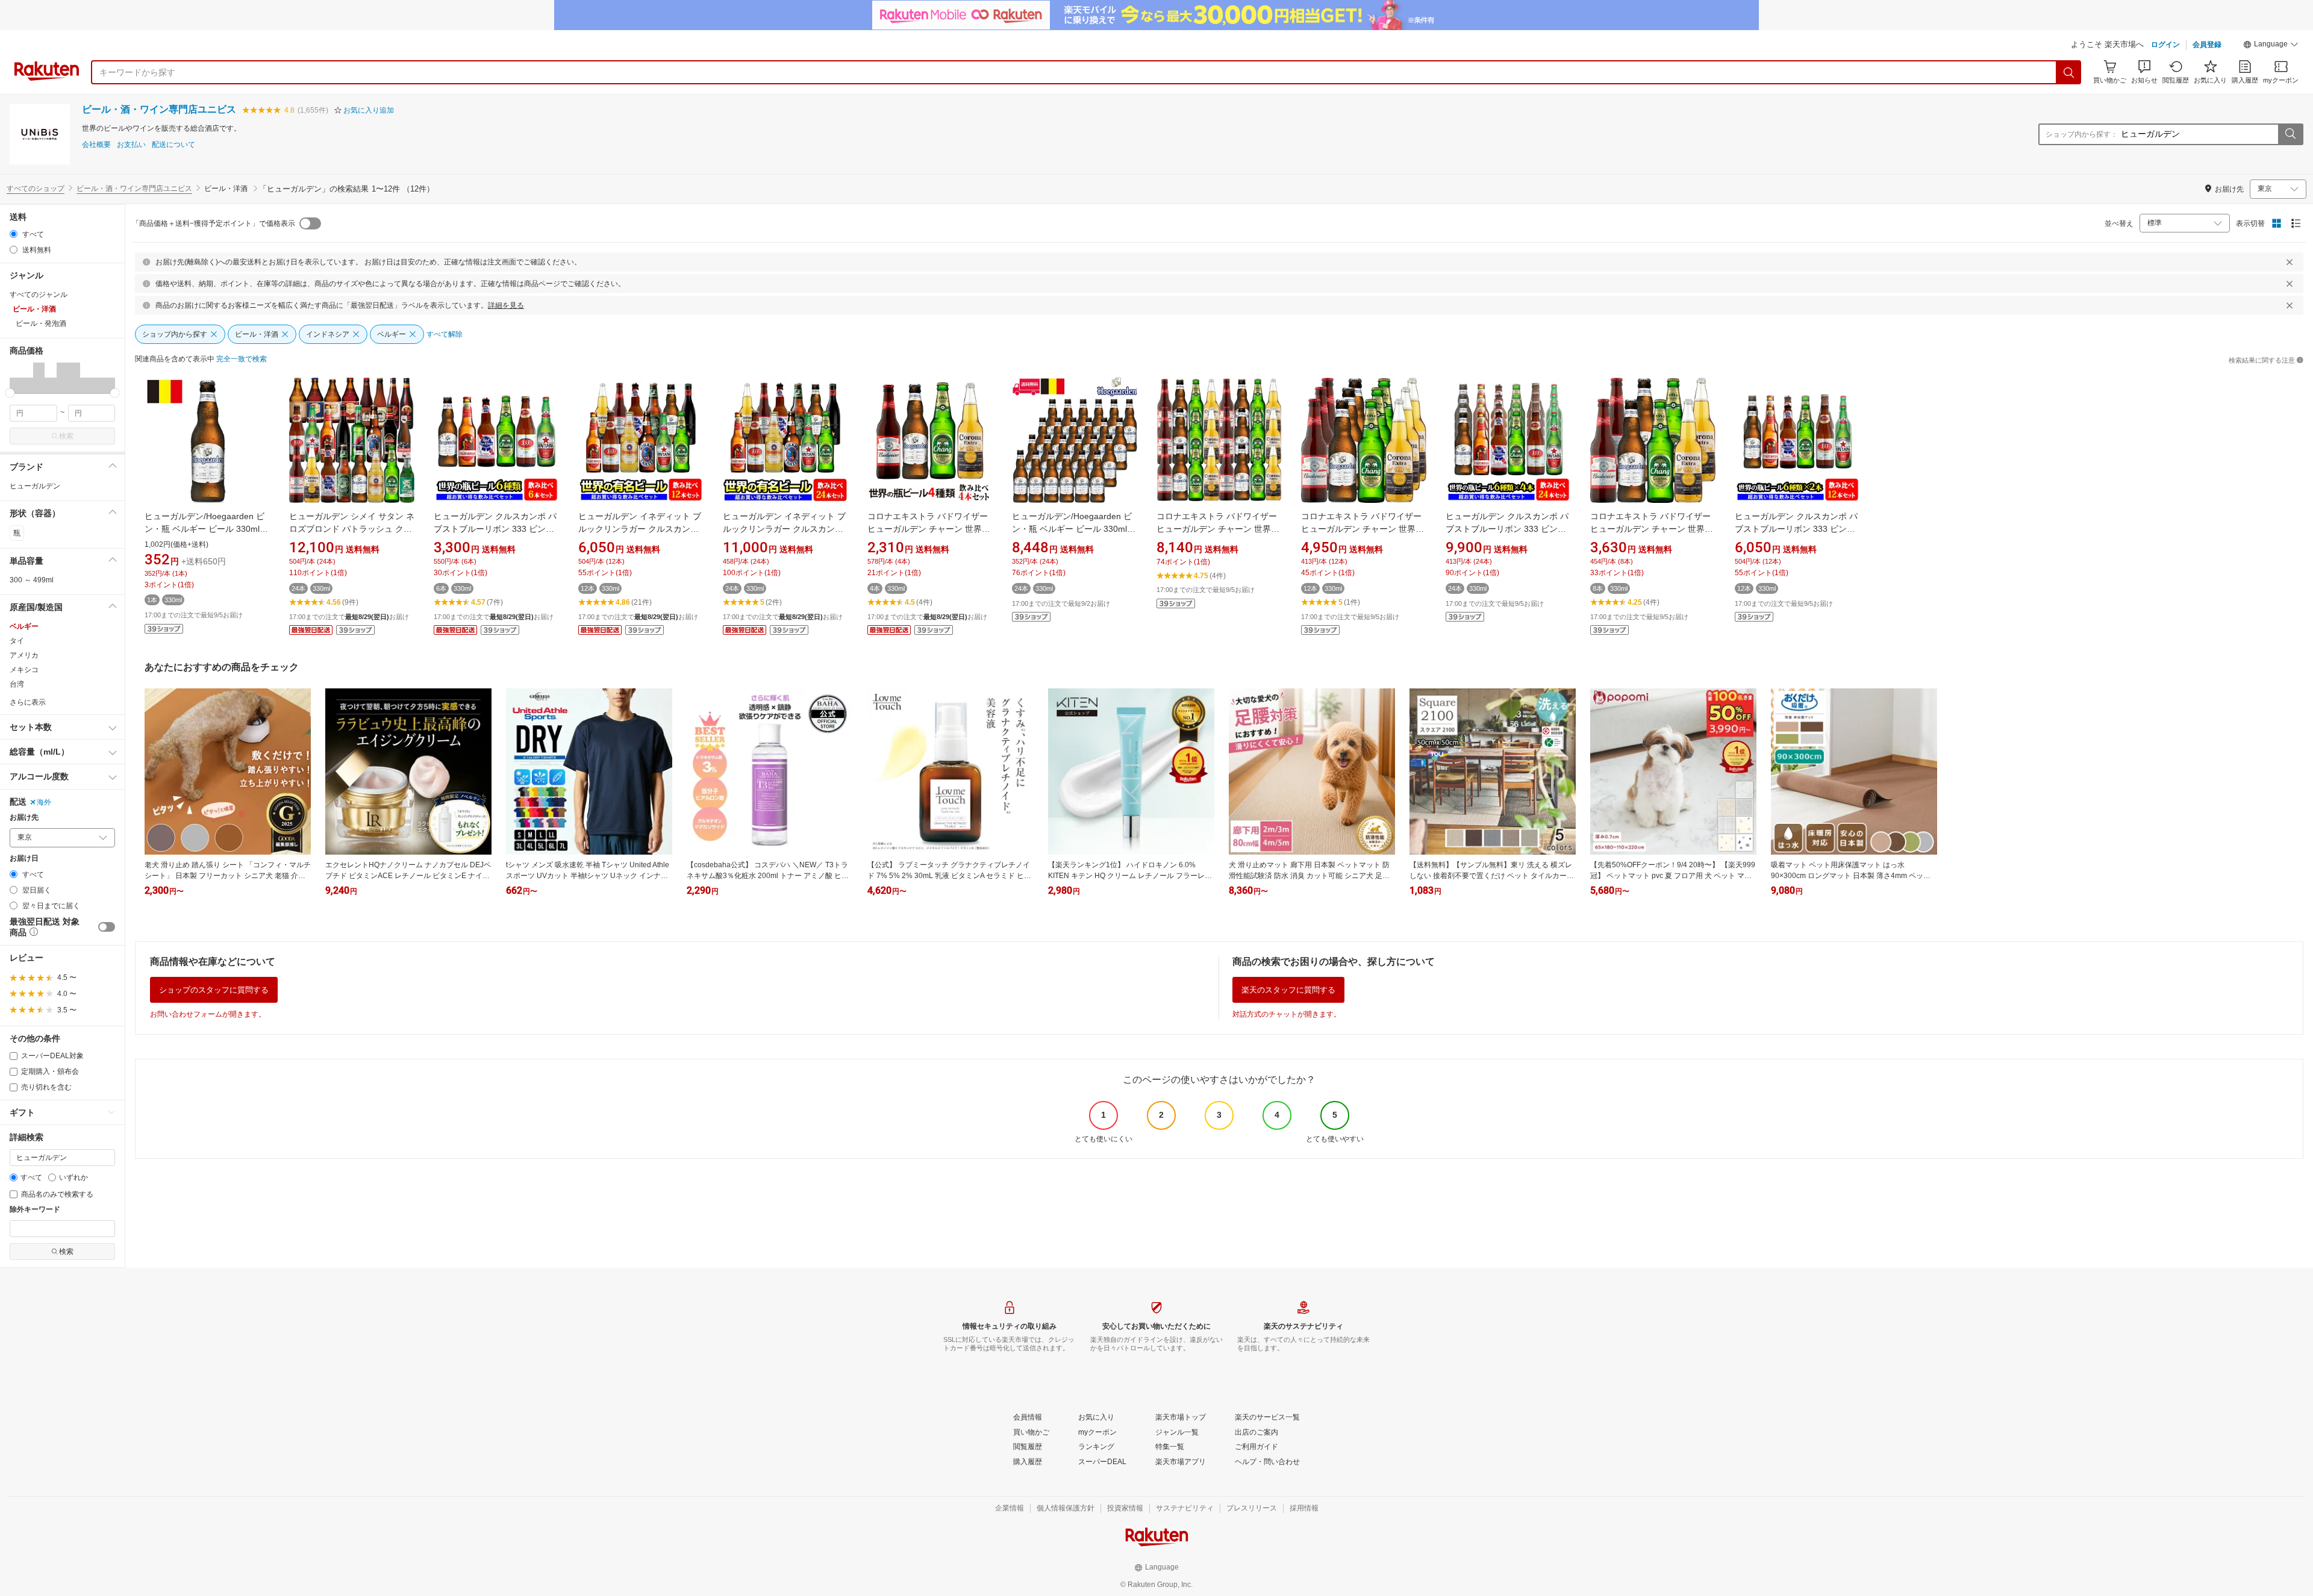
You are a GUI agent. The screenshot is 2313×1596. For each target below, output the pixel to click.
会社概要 (96, 145)
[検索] (2069, 72)
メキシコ (24, 670)
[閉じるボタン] (2290, 262)
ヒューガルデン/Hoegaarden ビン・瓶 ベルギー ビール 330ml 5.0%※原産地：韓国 (204, 529)
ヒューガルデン (35, 486)
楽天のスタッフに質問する (1288, 990)
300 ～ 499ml (32, 580)
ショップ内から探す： (2082, 134)
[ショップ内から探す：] (2290, 134)
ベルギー (24, 626)
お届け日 (24, 859)
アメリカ (24, 655)
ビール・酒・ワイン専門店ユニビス (159, 109)
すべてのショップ (36, 189)
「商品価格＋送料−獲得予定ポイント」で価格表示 (214, 223)
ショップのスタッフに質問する (214, 990)
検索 (66, 436)
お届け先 (24, 818)
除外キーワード (35, 1210)
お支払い (131, 145)
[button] (2271, 46)
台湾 (17, 684)
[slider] (10, 393)
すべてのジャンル (39, 295)
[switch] (107, 927)
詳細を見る (506, 305)
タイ (17, 641)
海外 (44, 802)
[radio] (14, 234)
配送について (173, 145)
